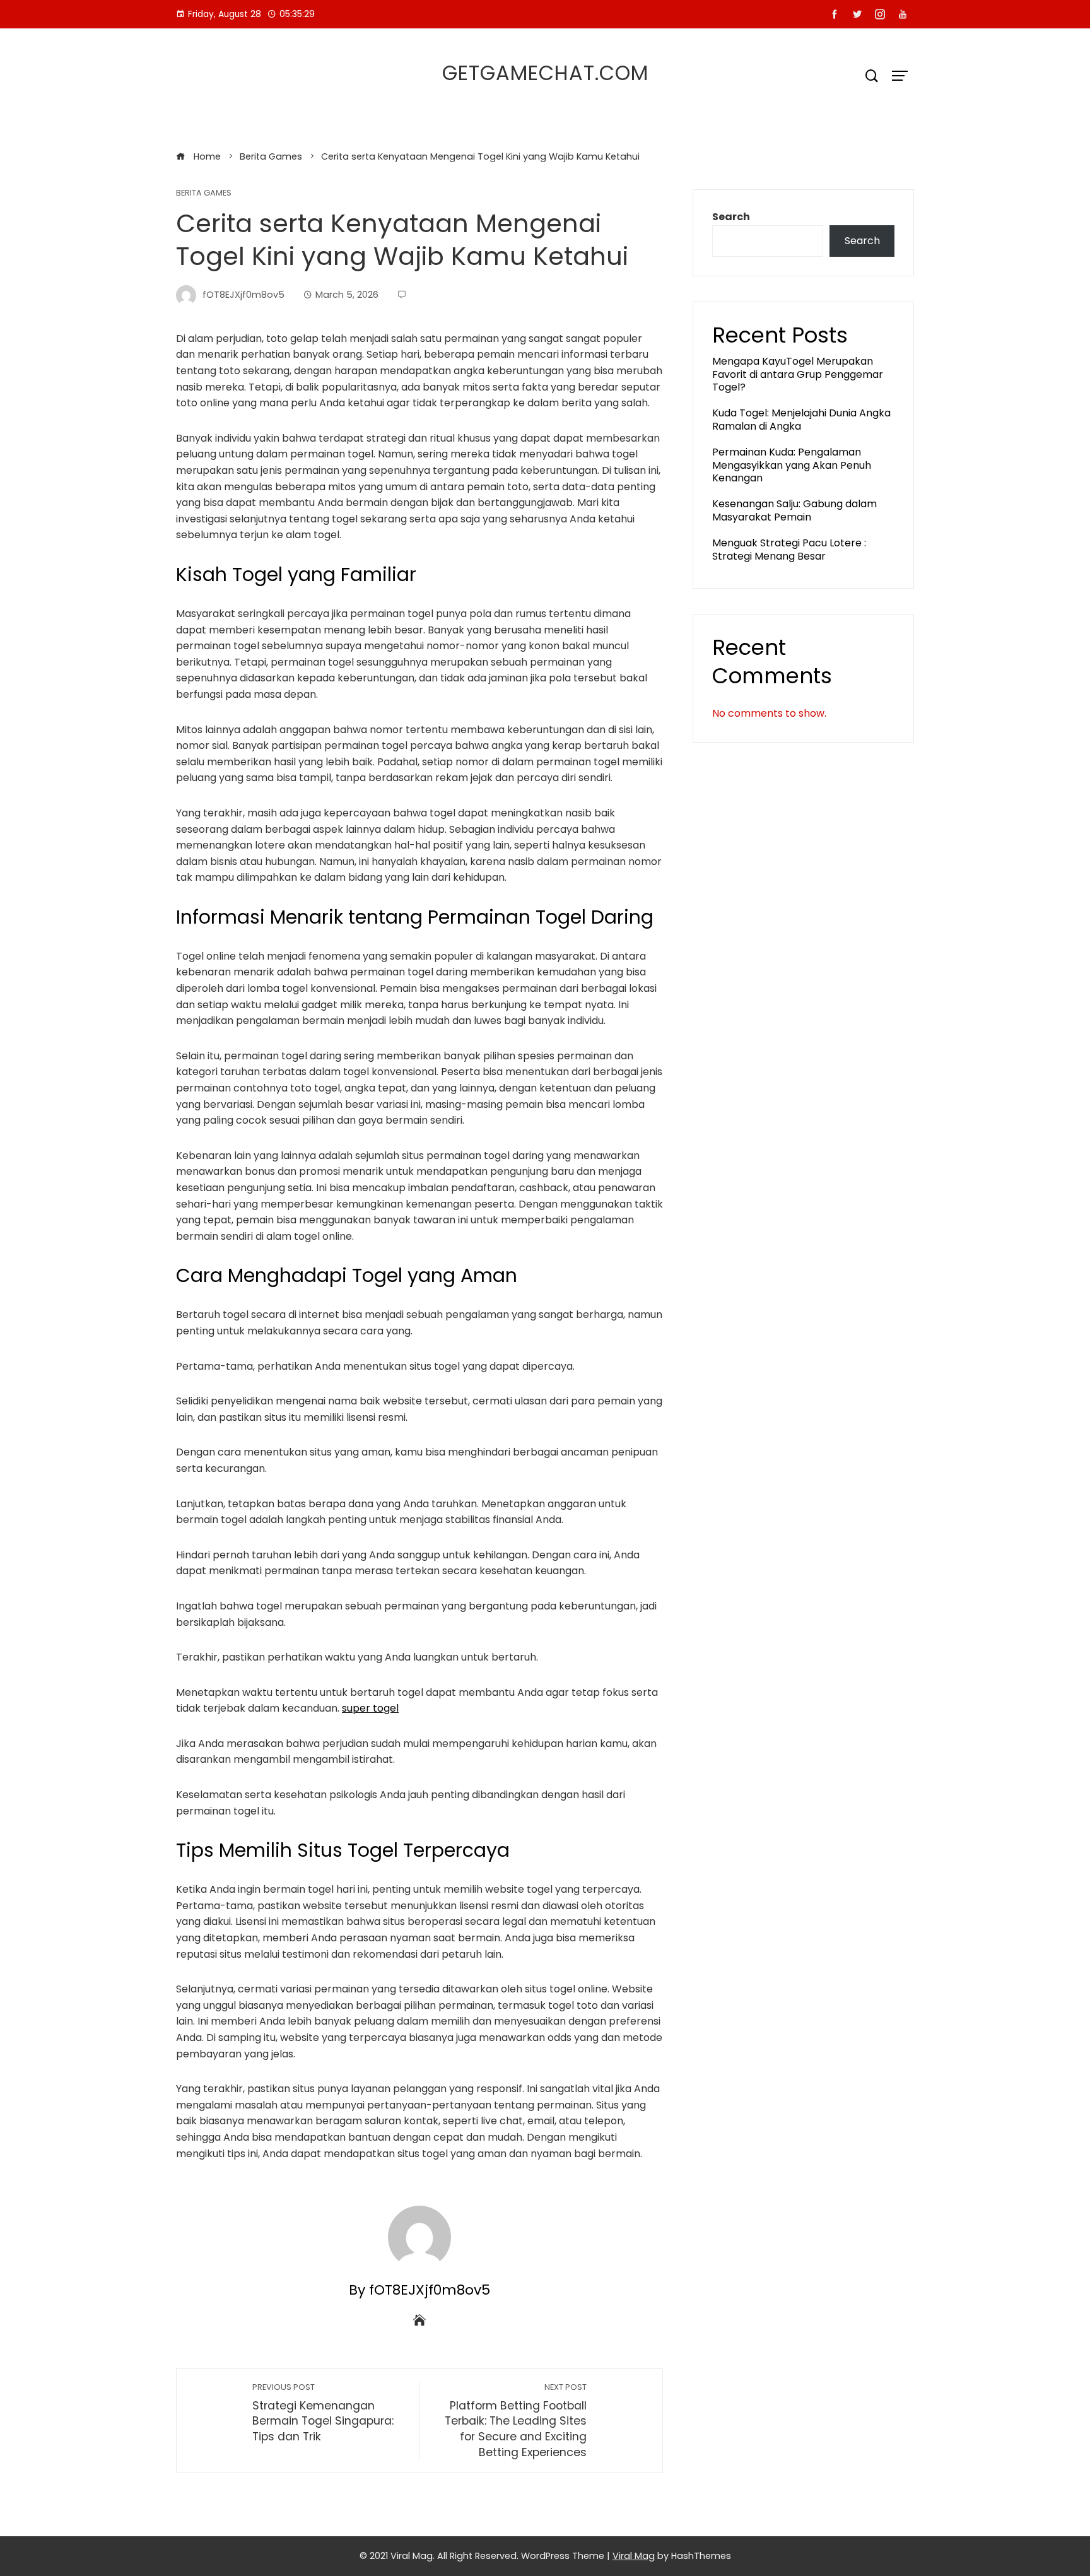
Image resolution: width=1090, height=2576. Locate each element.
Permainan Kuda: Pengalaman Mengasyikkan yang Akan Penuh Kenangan (792, 465)
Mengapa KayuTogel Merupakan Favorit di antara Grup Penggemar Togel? (798, 374)
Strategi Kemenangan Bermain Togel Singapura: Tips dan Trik (323, 2413)
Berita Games (204, 193)
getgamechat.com (545, 73)
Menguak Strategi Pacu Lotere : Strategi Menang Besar (789, 550)
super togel (370, 1708)
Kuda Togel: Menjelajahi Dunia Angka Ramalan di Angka (801, 420)
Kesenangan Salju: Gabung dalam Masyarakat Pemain (794, 510)
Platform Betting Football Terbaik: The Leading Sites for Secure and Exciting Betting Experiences (516, 2421)
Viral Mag (634, 2556)
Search (731, 217)
